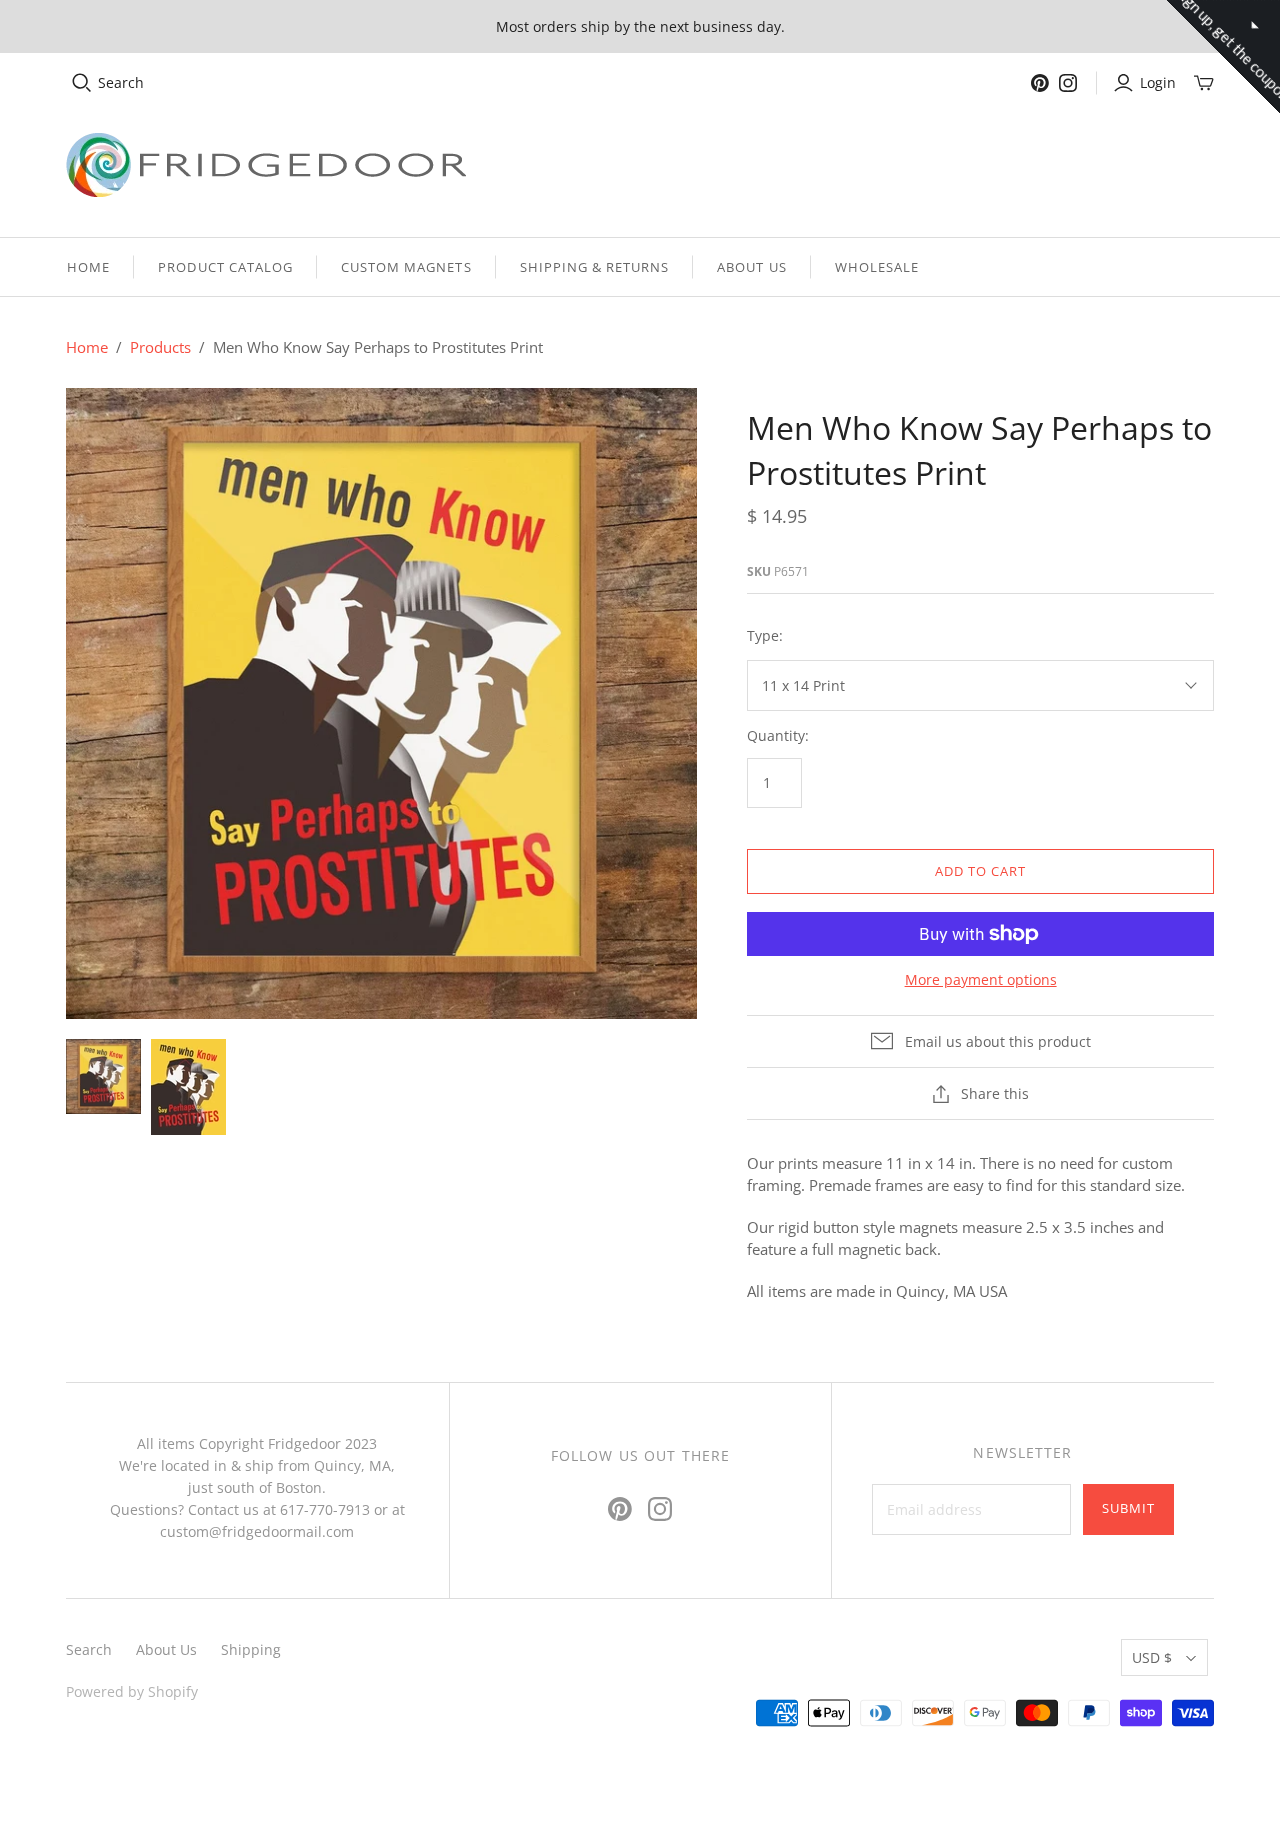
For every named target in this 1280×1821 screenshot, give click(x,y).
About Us (751, 267)
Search (121, 82)
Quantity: (778, 735)
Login (1158, 82)
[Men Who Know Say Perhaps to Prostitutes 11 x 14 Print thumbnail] (103, 1076)
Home (88, 267)
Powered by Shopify (132, 1691)
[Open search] (82, 83)
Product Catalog (225, 267)
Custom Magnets (406, 267)
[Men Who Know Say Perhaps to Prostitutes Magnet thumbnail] (188, 1087)
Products (160, 347)
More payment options (981, 979)
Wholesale (877, 267)
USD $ (1152, 1657)
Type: (765, 635)
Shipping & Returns (595, 267)
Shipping (251, 1649)
